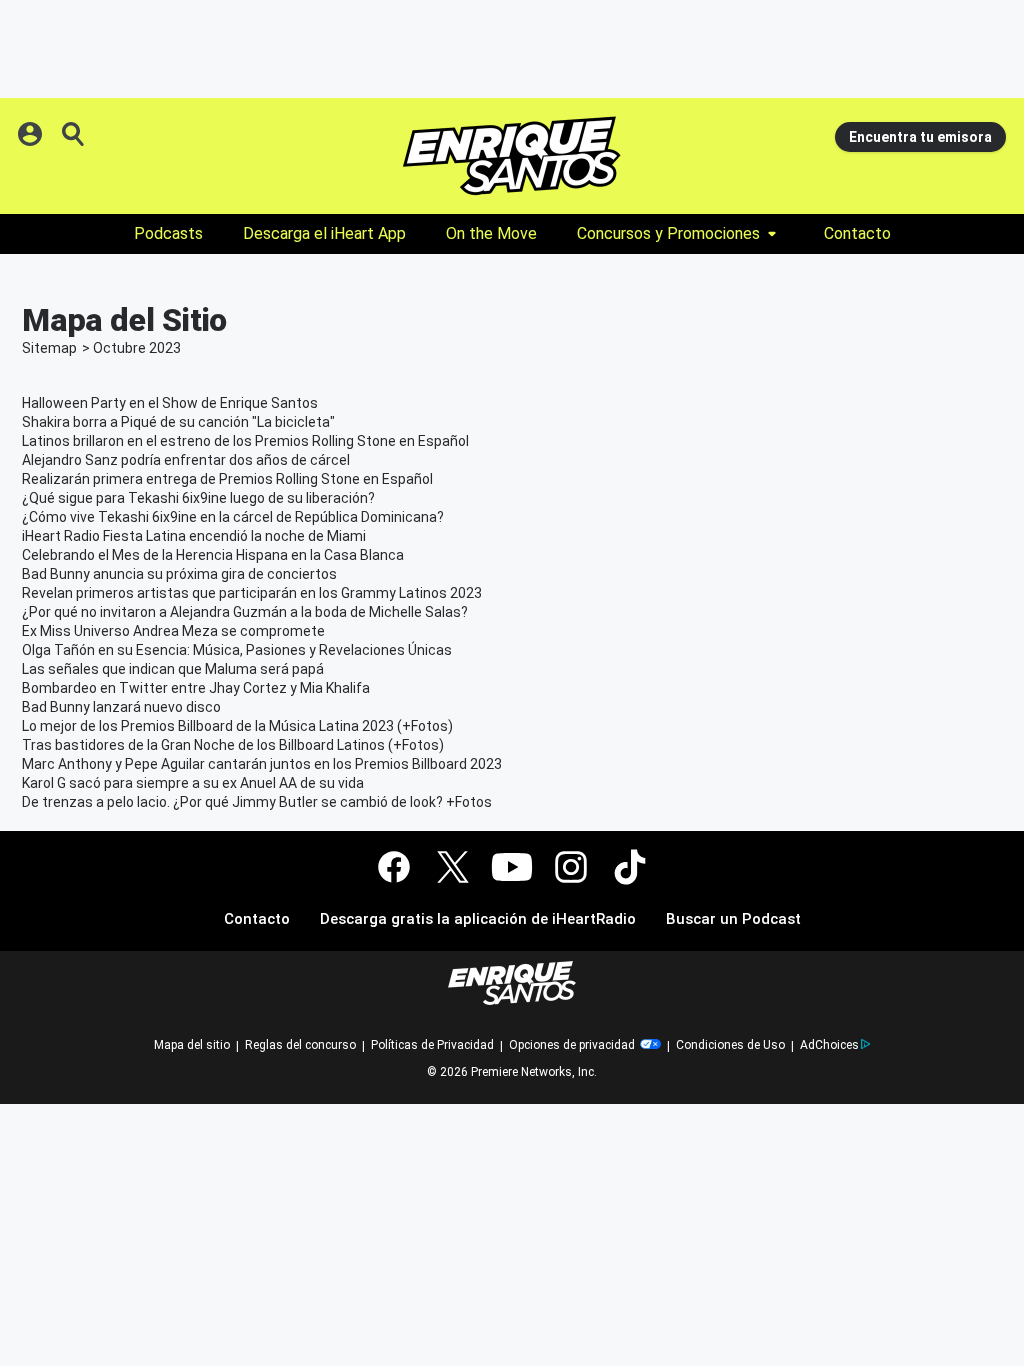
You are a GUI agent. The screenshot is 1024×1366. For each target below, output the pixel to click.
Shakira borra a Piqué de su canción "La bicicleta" (178, 422)
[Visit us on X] (453, 867)
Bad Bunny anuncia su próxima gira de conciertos (179, 574)
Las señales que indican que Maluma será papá (173, 669)
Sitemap (49, 348)
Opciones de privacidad (573, 1045)
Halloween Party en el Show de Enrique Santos (170, 403)
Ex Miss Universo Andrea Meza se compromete (173, 631)
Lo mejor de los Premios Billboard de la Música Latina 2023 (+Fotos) (237, 726)
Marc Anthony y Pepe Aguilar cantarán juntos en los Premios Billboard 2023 (262, 764)
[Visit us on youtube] (512, 867)
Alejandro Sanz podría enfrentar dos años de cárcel (186, 460)
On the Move (491, 233)
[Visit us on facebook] (394, 867)
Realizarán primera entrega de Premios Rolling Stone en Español (227, 479)
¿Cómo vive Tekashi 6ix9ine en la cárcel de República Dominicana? (233, 517)
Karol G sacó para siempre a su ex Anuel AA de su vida (193, 783)
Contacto (857, 233)
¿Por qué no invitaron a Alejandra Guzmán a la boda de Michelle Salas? (245, 612)
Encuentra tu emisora (920, 137)
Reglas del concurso (300, 1045)
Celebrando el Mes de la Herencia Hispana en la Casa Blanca (213, 555)
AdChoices (829, 1045)
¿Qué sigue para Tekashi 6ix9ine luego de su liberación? (198, 498)
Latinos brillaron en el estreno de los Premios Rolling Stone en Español (245, 441)
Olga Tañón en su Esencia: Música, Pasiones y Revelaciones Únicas (237, 650)
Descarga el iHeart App (324, 233)
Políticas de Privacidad (432, 1045)
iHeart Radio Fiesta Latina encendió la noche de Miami (194, 536)
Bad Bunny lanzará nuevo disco (121, 707)
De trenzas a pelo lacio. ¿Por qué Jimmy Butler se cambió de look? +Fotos (257, 802)
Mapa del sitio (192, 1045)
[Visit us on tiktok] (630, 867)
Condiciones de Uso (730, 1045)
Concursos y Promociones (668, 233)
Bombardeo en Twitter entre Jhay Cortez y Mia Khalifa (196, 688)
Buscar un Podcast (733, 919)
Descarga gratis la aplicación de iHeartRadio (478, 919)
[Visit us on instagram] (571, 867)
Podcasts (168, 233)
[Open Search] (74, 134)
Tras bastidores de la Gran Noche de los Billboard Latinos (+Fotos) (233, 745)
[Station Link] (512, 156)
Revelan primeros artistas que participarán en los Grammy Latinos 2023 (252, 593)
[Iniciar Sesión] (32, 134)
